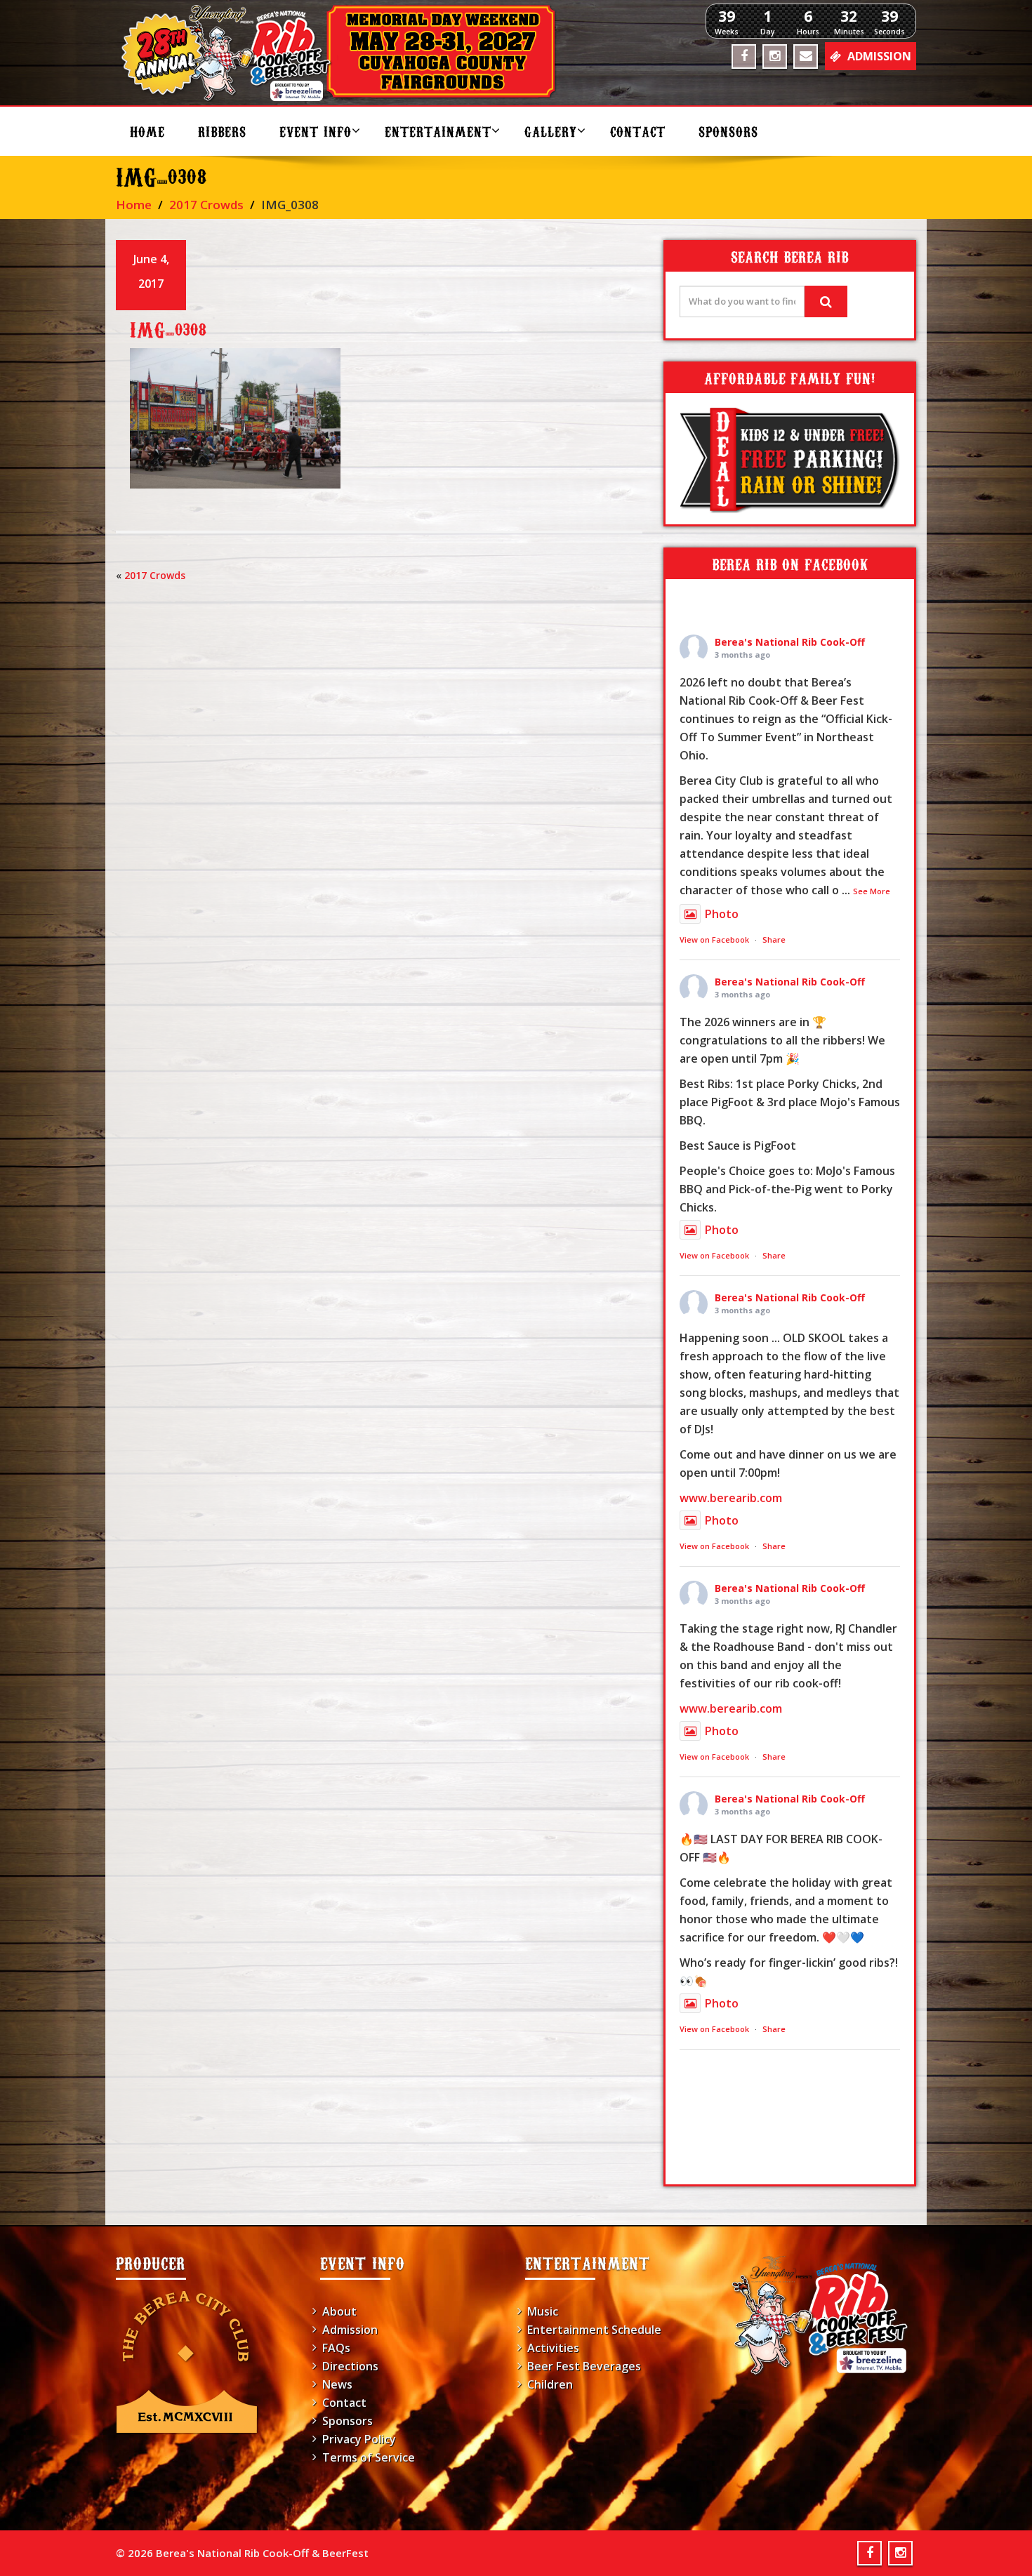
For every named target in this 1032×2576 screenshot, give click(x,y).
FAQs (336, 2348)
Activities (553, 2348)
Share (774, 940)
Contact (638, 131)
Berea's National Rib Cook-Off (790, 642)
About (339, 2311)
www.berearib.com (731, 1498)
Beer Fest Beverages (584, 2366)
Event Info (316, 131)
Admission (350, 2330)
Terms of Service (369, 2457)
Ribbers (222, 131)
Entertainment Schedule (594, 2330)
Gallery (551, 131)
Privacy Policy (359, 2439)
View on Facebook (714, 940)
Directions (350, 2366)
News (337, 2384)
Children (550, 2384)
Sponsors (728, 131)
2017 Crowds (206, 205)
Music (543, 2311)
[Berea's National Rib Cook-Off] (345, 53)
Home (147, 131)
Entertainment (438, 131)
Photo (722, 914)
